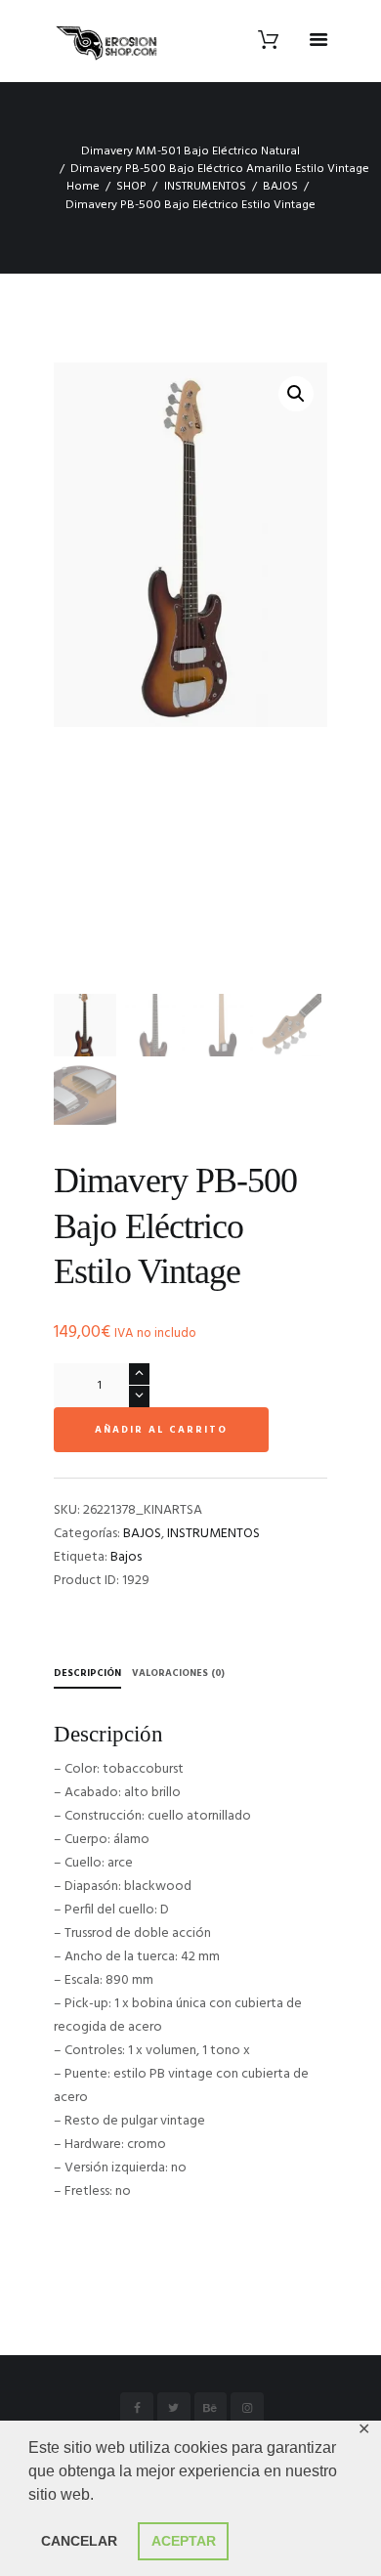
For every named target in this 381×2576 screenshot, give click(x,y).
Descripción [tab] (87, 1673)
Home (83, 187)
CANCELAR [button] (79, 2541)
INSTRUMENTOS (205, 187)
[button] (296, 394)
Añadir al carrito (161, 1430)
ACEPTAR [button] (184, 2541)
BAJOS (280, 187)
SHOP (131, 187)
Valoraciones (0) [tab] (178, 1673)
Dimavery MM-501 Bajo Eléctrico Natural (190, 151)
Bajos (126, 1557)
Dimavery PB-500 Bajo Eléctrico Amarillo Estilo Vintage (220, 169)
